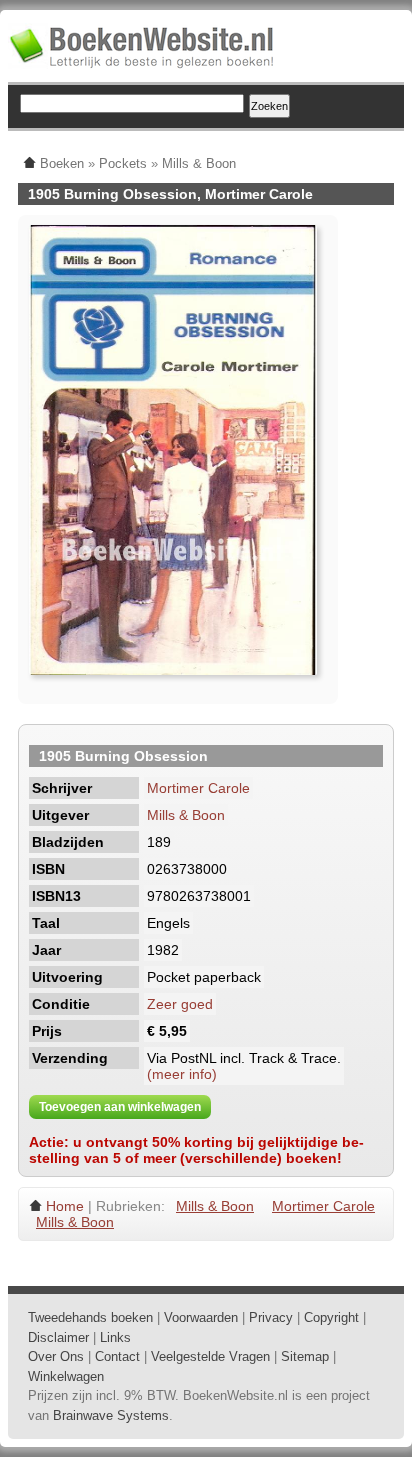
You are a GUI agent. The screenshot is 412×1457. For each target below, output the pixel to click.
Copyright (331, 1317)
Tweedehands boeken (90, 1317)
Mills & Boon (186, 815)
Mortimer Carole (198, 788)
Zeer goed (180, 1004)
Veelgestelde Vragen (210, 1356)
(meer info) (182, 1074)
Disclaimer (58, 1337)
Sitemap (305, 1356)
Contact (117, 1356)
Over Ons (56, 1356)
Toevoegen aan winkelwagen (120, 1107)
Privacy (271, 1317)
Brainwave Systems (111, 1415)
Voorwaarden (201, 1317)
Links (115, 1337)
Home (65, 1206)
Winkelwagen (66, 1376)
